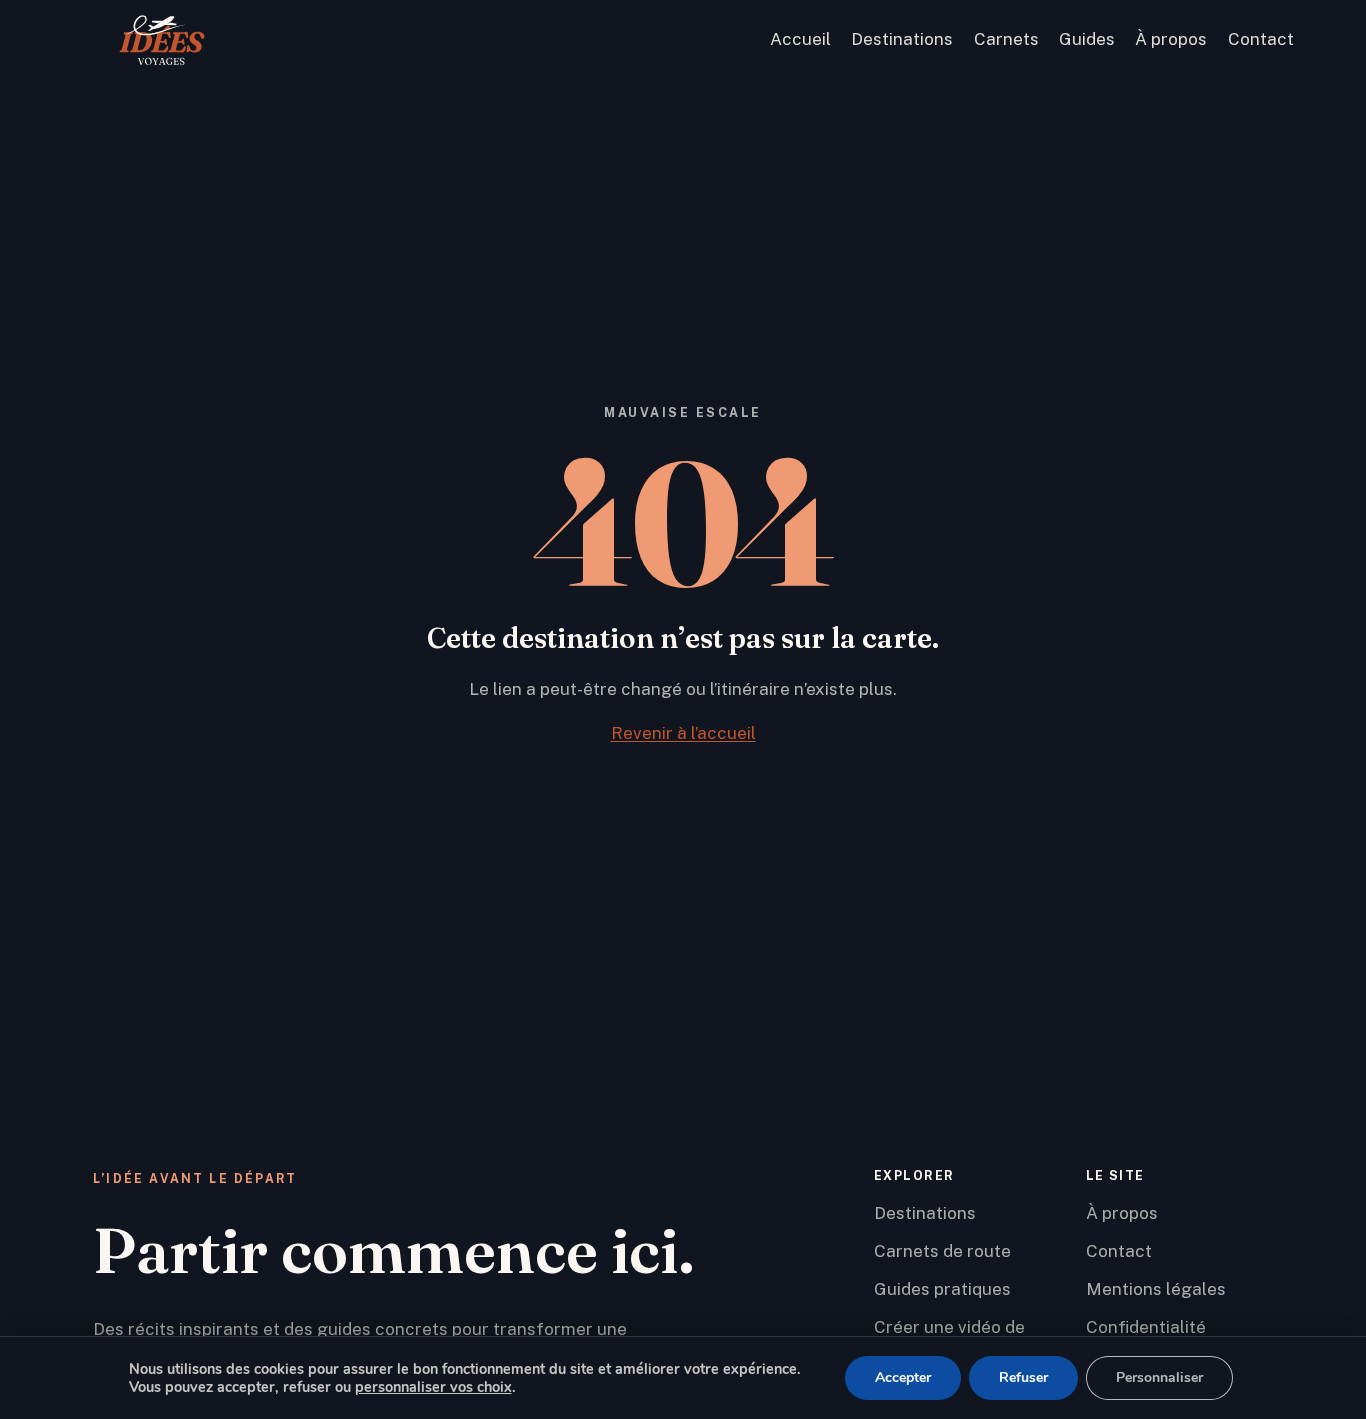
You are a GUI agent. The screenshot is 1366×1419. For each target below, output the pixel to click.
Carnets (1006, 39)
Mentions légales (1156, 1289)
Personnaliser (1159, 1377)
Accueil (800, 39)
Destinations (902, 39)
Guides (1087, 39)
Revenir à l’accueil (683, 733)
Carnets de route (942, 1251)
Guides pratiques (942, 1289)
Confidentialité (1146, 1327)
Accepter (903, 1377)
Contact (1261, 39)
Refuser (1023, 1377)
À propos (1171, 39)
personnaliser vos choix (433, 1387)
